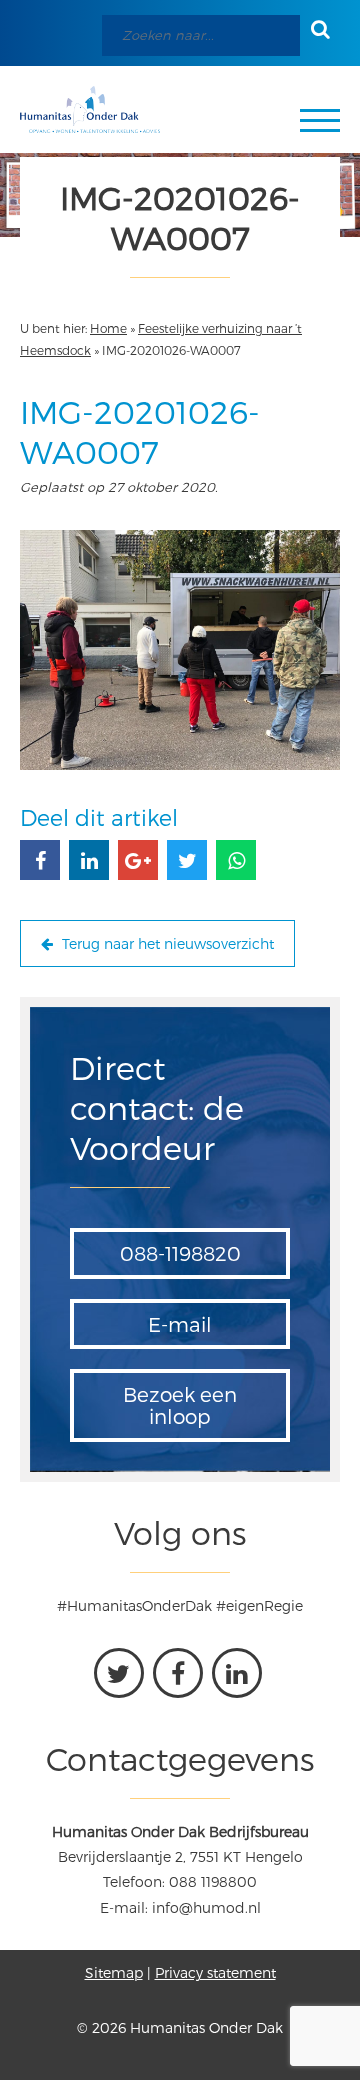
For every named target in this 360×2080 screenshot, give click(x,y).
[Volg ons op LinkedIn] (237, 1673)
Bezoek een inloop (180, 1405)
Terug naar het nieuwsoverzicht (166, 943)
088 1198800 (213, 1881)
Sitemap (114, 1972)
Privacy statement (215, 1972)
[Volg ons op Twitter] (119, 1673)
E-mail (180, 1324)
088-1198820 (180, 1253)
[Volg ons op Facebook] (178, 1673)
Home (108, 328)
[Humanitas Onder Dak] (90, 109)
